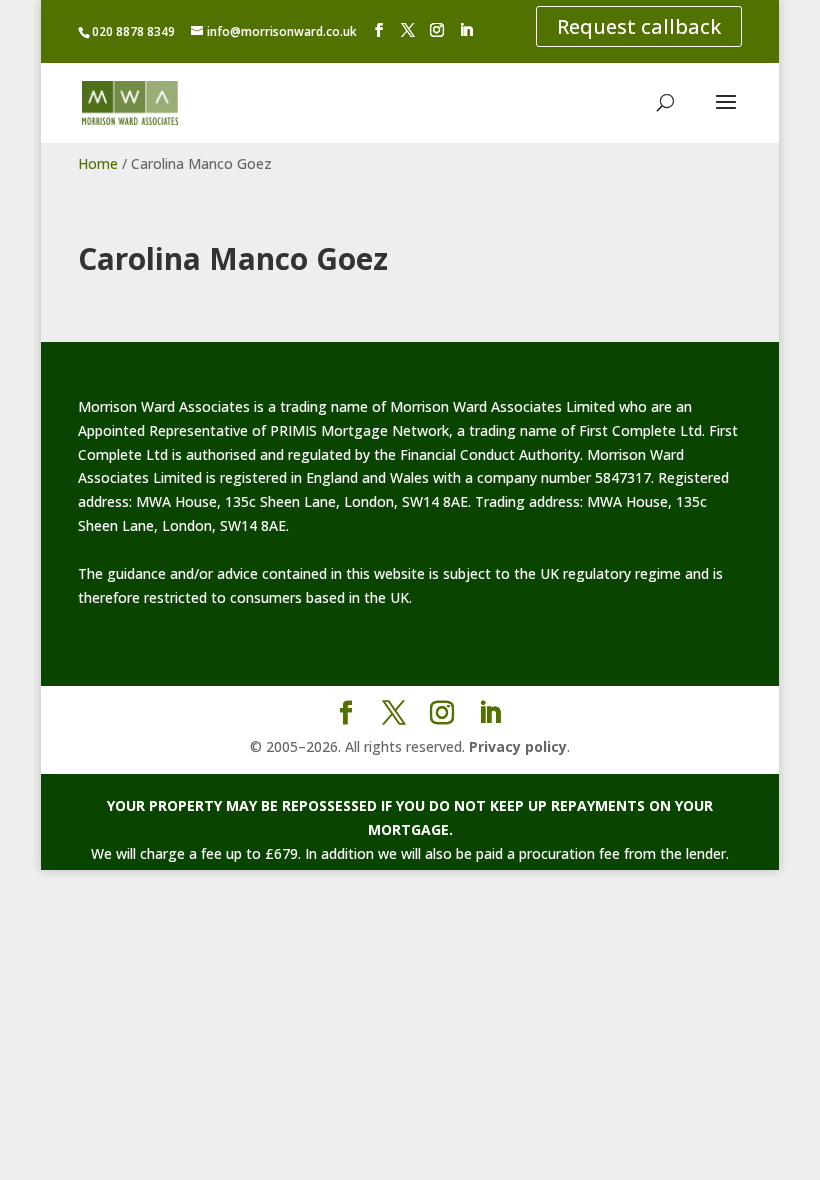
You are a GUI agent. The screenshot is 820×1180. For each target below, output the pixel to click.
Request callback (639, 26)
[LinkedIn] (466, 30)
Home (98, 163)
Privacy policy (518, 746)
